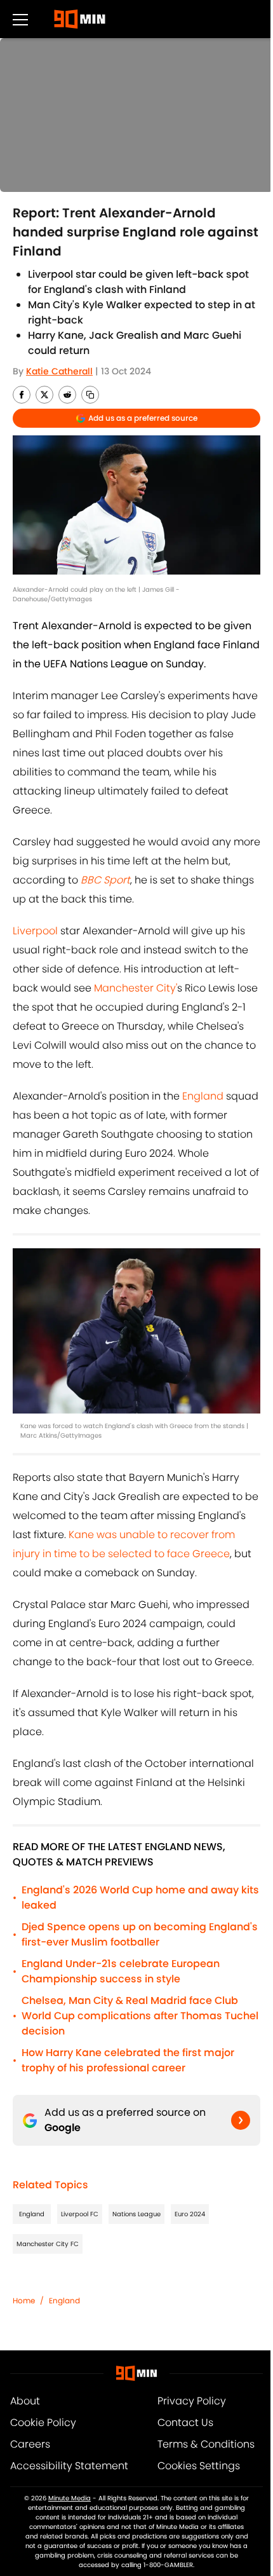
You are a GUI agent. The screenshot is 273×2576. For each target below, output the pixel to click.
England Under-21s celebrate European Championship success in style (121, 1971)
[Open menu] (20, 19)
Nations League (136, 2214)
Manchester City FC (48, 2244)
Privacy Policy (192, 2401)
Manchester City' (136, 988)
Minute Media (70, 2498)
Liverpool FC (80, 2214)
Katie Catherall (59, 371)
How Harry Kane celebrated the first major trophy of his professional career (128, 2060)
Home (24, 2300)
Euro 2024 (190, 2214)
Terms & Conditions (206, 2444)
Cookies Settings (199, 2466)
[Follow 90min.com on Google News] (241, 2120)
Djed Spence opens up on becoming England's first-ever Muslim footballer (140, 1934)
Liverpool (35, 931)
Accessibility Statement (69, 2466)
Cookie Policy (43, 2423)
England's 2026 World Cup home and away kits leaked (140, 1898)
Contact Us (185, 2423)
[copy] (90, 395)
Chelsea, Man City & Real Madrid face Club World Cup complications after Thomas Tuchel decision (140, 2016)
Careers (30, 2444)
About (25, 2401)
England (203, 1096)
